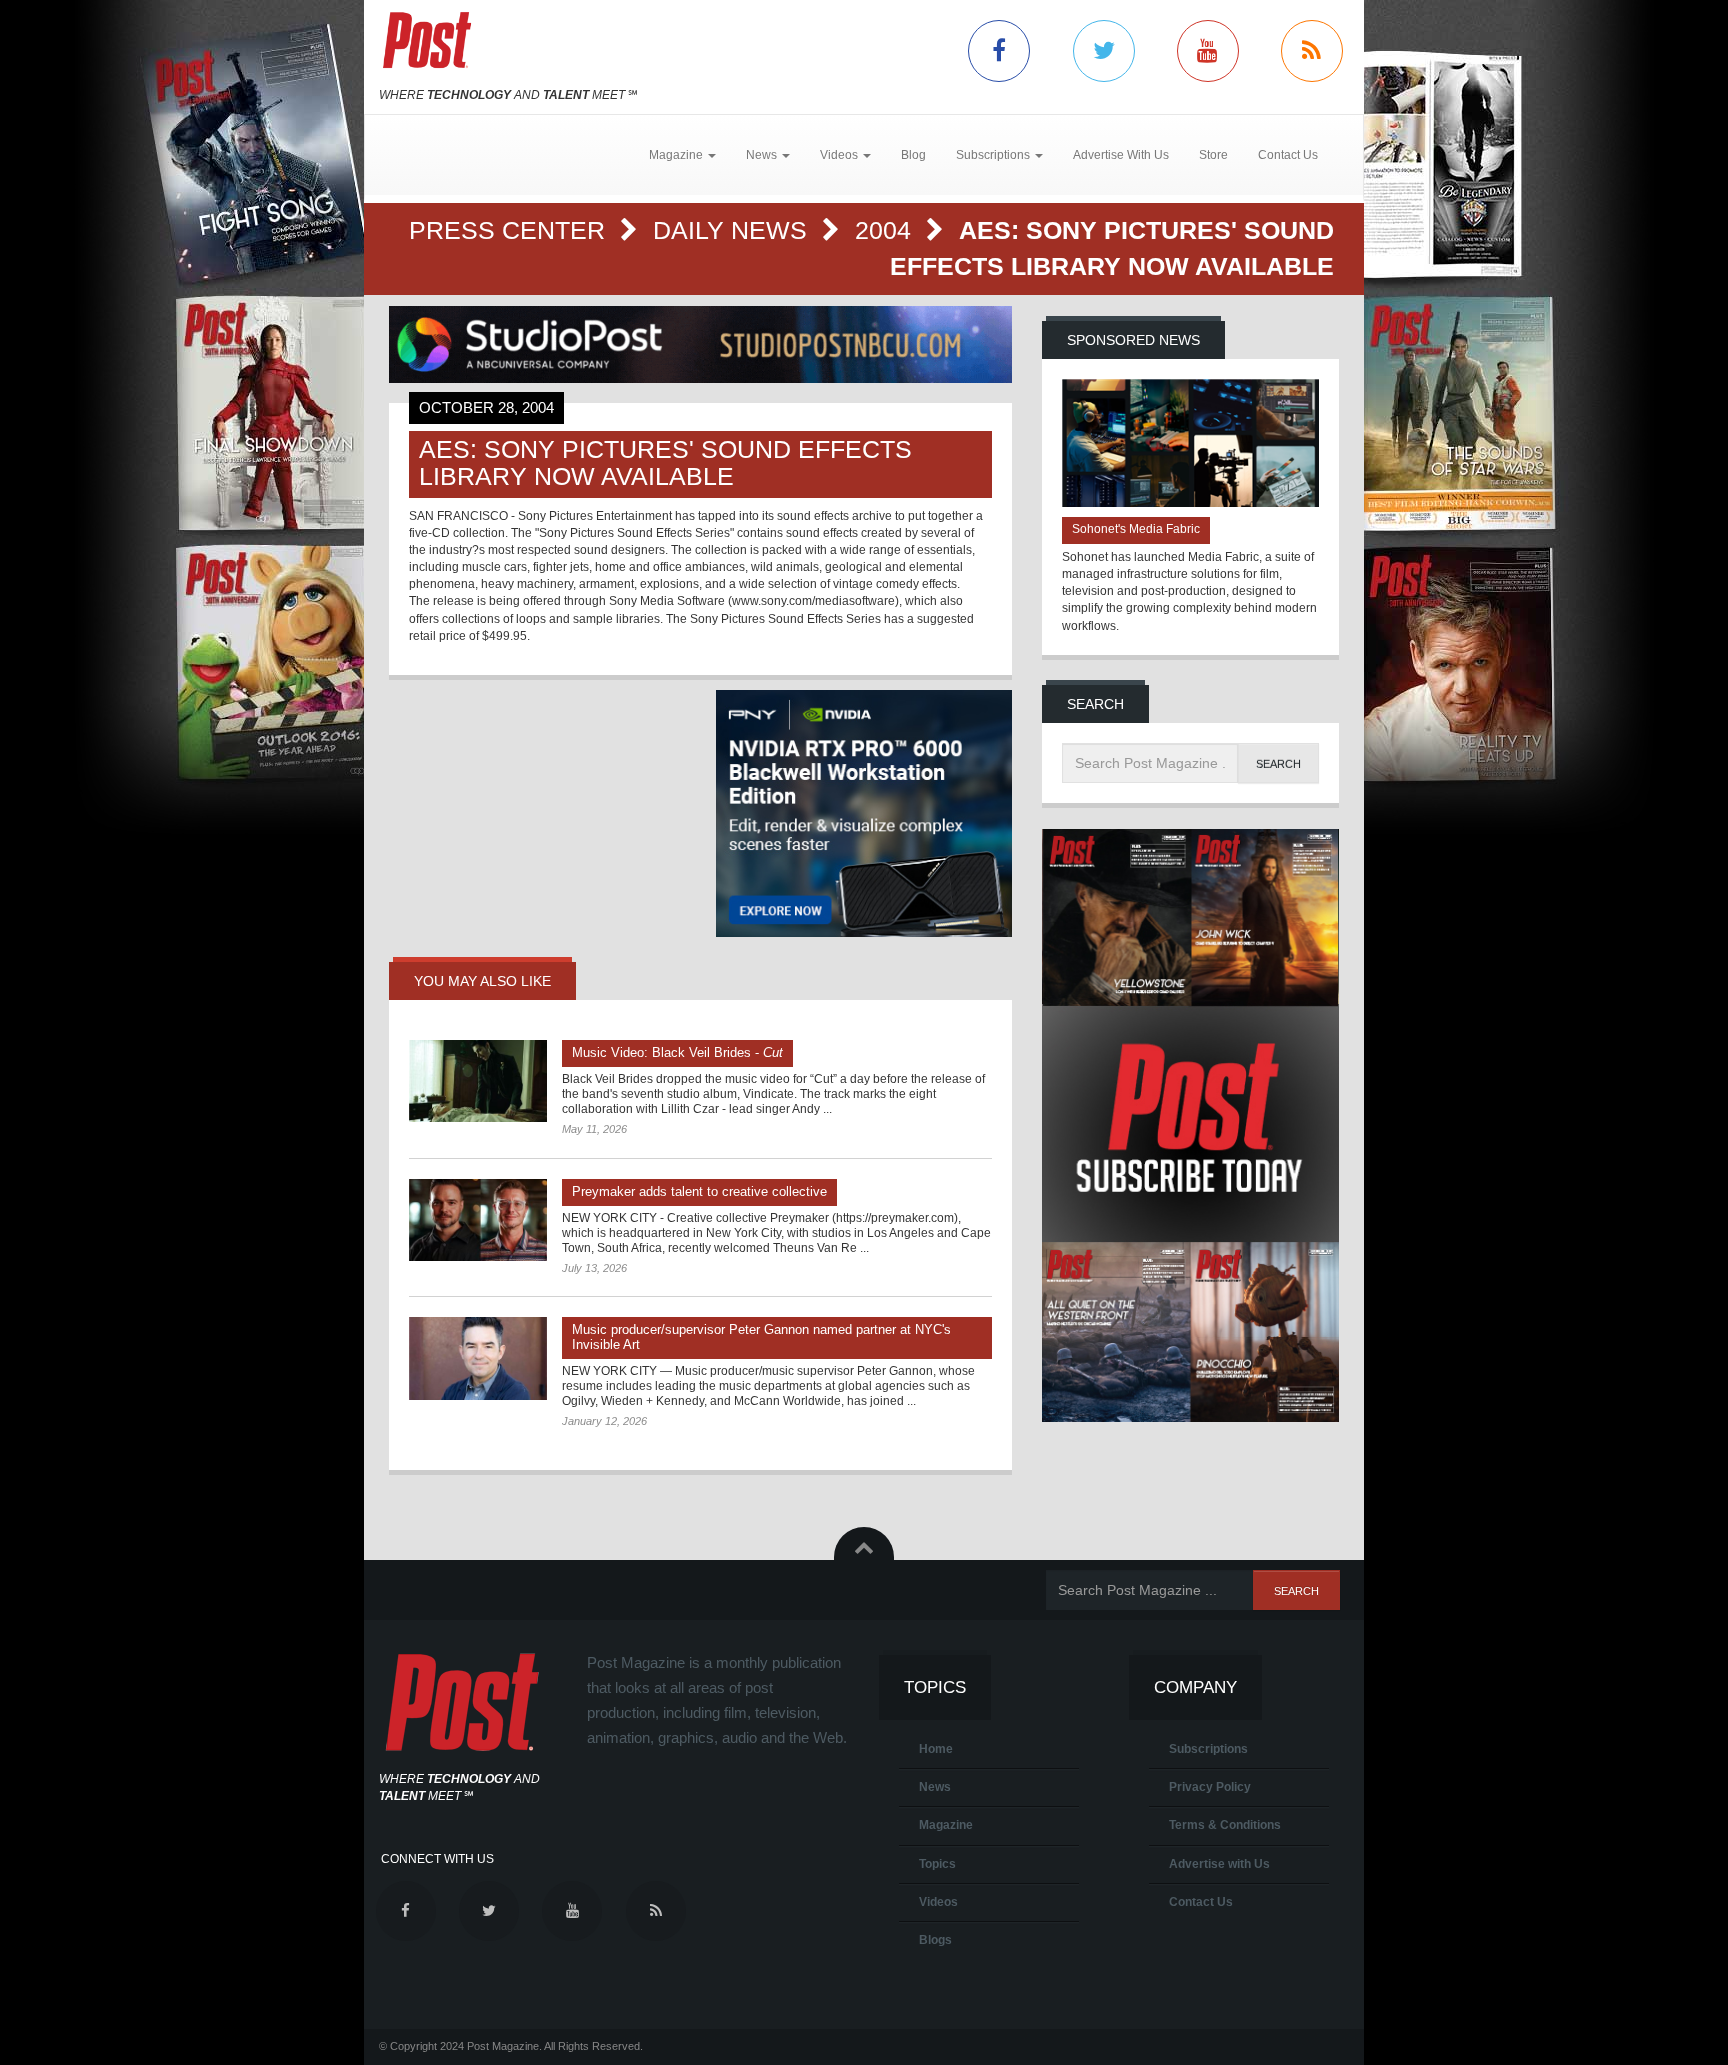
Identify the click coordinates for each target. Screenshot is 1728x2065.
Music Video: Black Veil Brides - (677, 1052)
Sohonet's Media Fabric (1136, 529)
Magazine (946, 1825)
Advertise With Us (1121, 155)
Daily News (733, 230)
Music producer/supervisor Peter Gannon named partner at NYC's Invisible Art (761, 1337)
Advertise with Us (1219, 1864)
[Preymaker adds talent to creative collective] (478, 1220)
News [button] (763, 155)
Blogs (935, 1940)
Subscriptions (1208, 1749)
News (935, 1787)
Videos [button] (840, 155)
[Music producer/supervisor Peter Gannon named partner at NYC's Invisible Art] (478, 1358)
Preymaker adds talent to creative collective (699, 1191)
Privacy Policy (1210, 1787)
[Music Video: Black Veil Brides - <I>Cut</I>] (478, 1081)
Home (936, 1749)
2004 (886, 230)
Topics (937, 1864)
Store (1213, 155)
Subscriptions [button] (994, 155)
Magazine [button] (677, 155)
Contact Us (1288, 155)
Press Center (510, 230)
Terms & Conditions (1225, 1825)
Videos (938, 1902)
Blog (913, 155)
